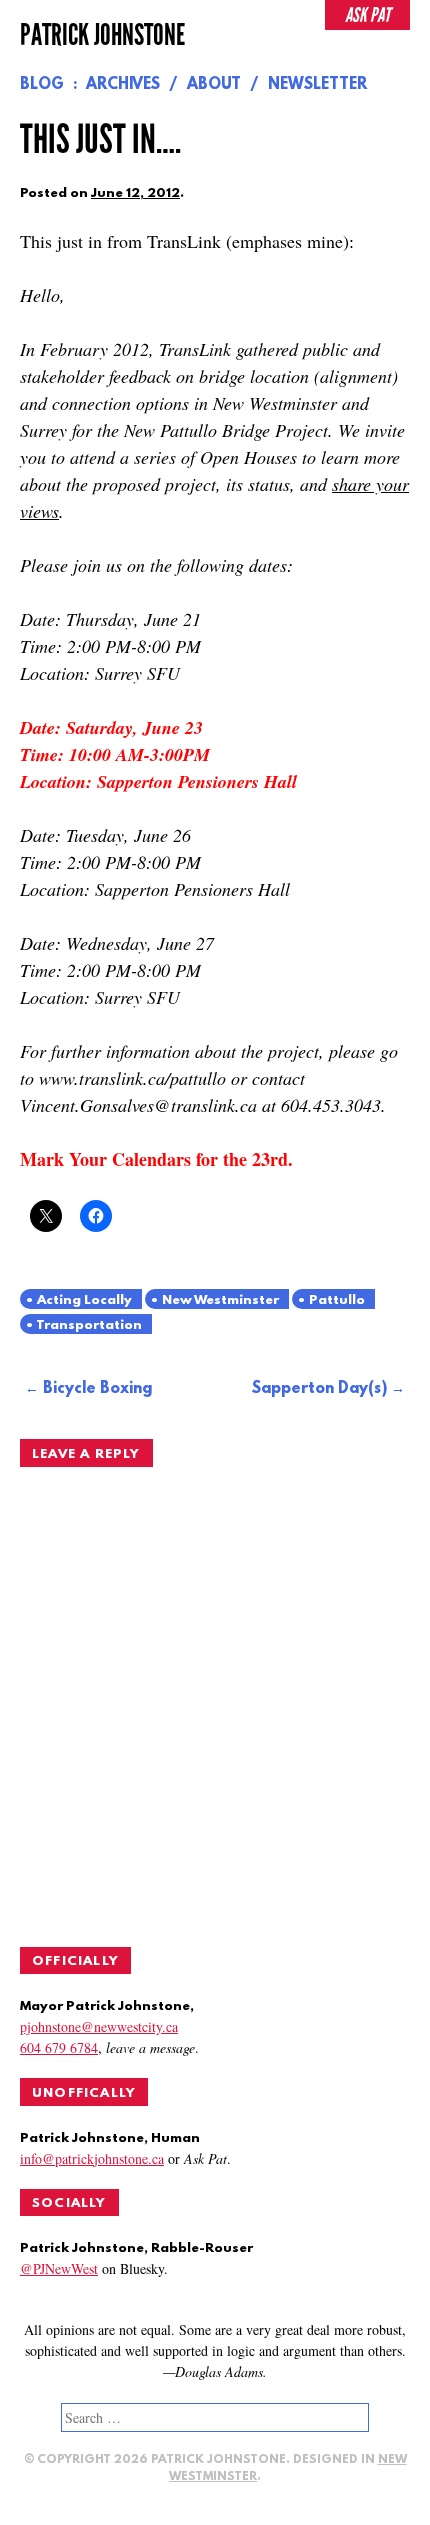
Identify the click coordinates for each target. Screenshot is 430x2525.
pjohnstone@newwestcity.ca (99, 2026)
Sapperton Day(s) (319, 1389)
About (214, 85)
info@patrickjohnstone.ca (92, 2158)
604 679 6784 (59, 2047)
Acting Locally (84, 1300)
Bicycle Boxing (97, 1389)
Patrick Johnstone (102, 35)
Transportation (89, 1325)
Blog (42, 85)
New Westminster (220, 1300)
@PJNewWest (59, 2268)
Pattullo (337, 1300)
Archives (123, 85)
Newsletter (317, 85)
